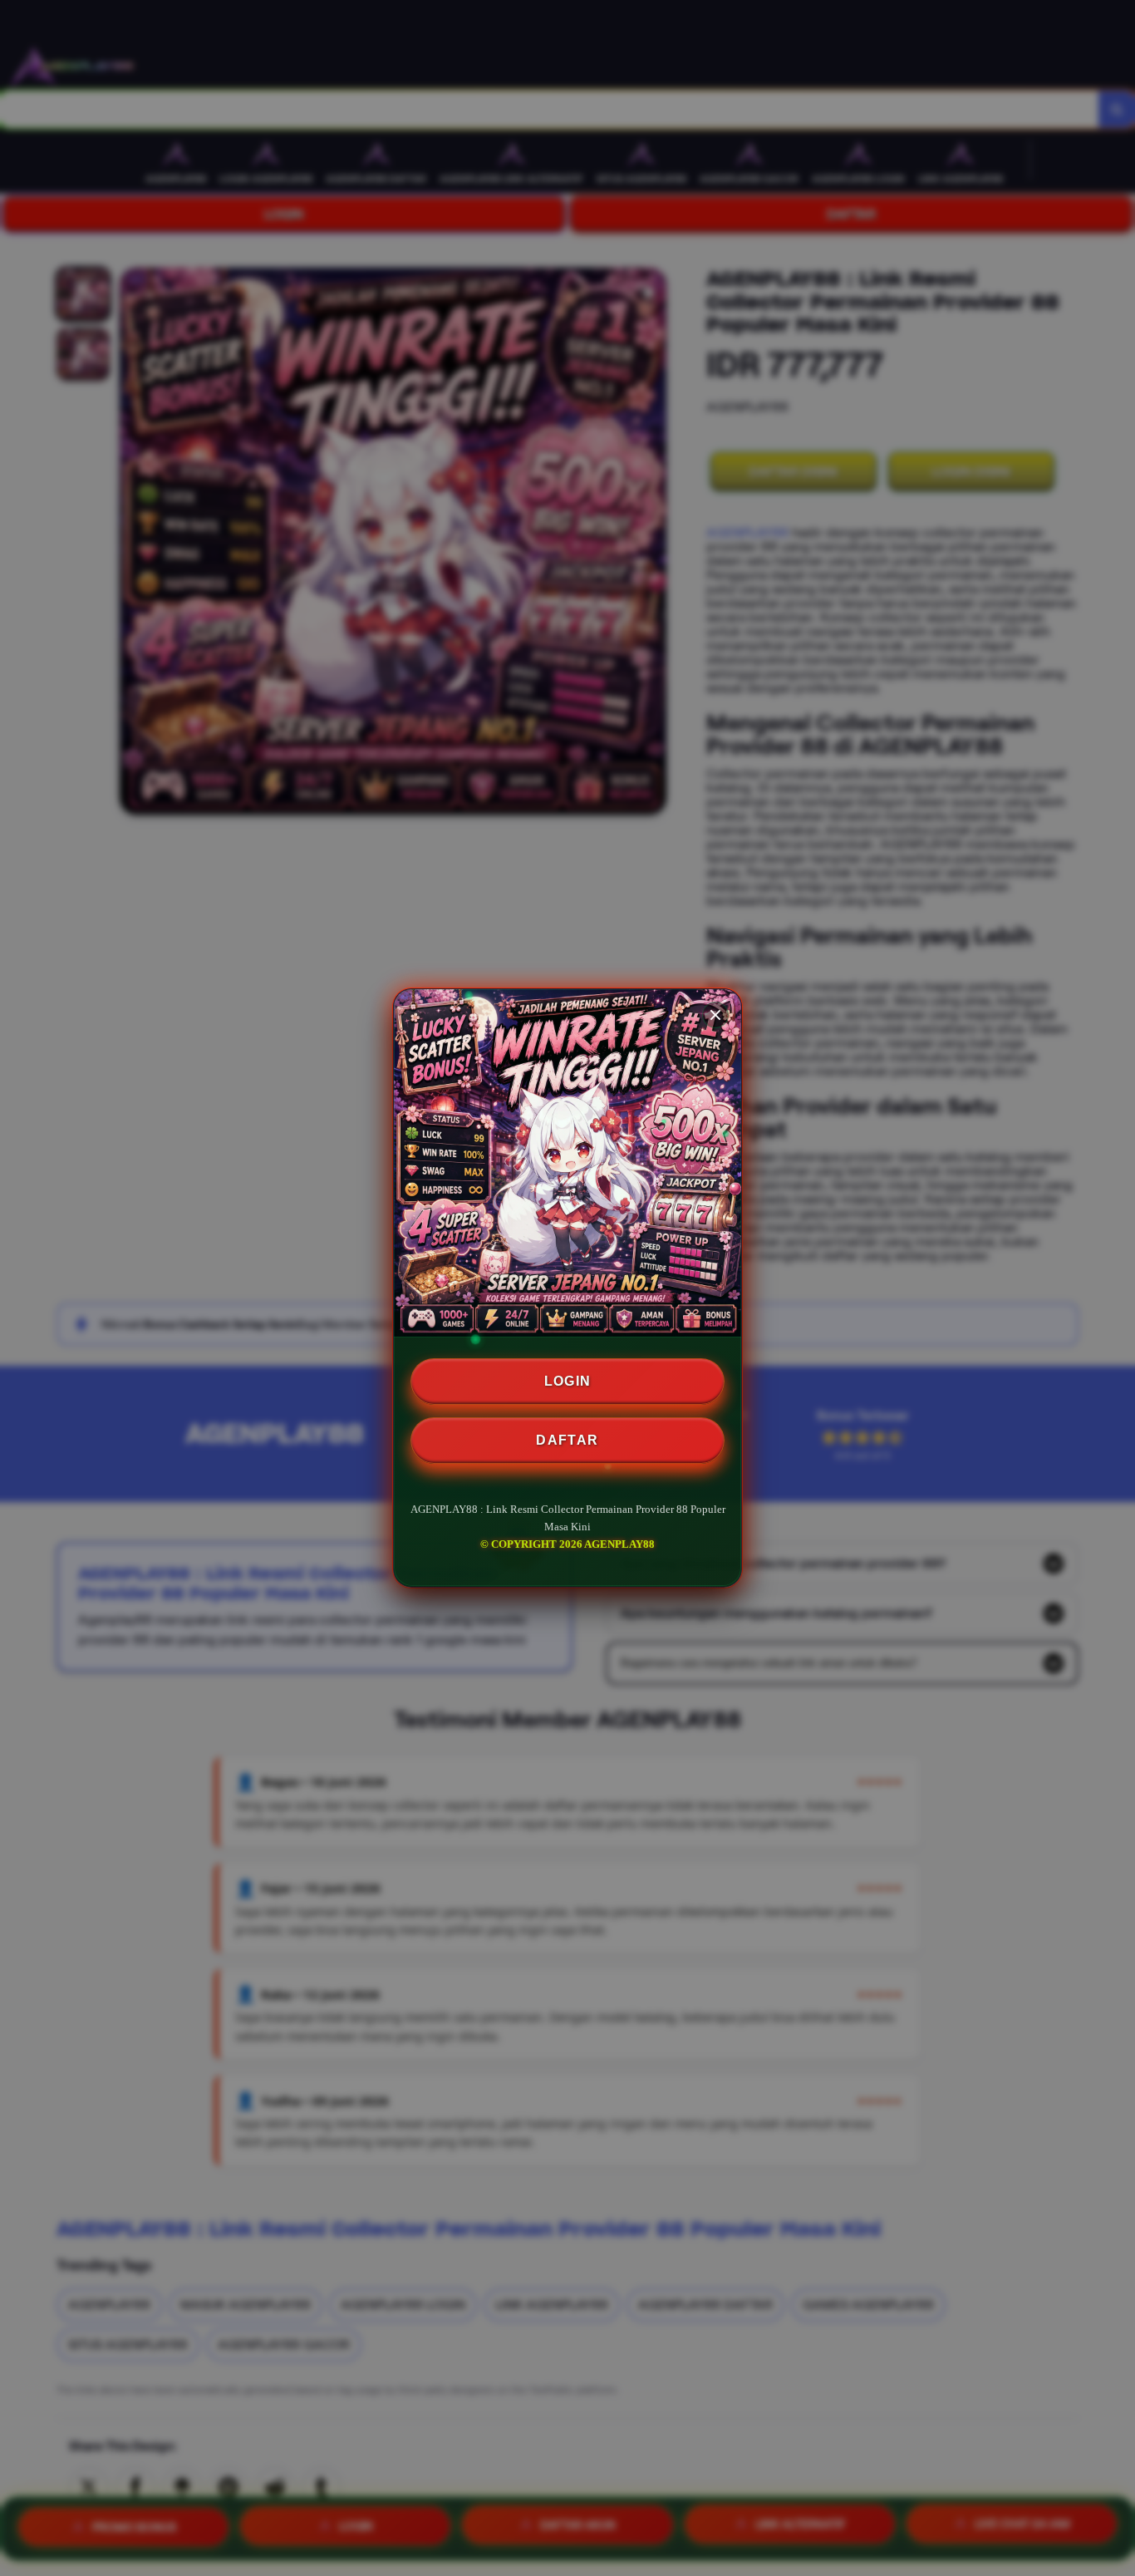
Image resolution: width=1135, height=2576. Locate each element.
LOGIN (568, 1381)
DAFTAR (567, 1440)
